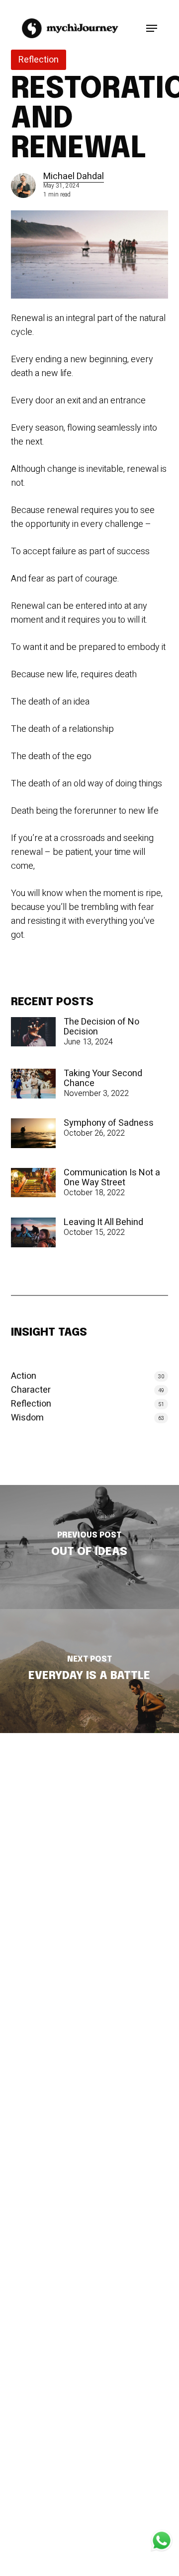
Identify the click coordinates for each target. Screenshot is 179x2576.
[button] (152, 28)
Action (24, 1376)
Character (31, 1390)
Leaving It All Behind (103, 1223)
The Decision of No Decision (101, 1027)
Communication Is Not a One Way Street (112, 1178)
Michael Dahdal (74, 176)
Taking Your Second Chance (103, 1079)
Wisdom (27, 1418)
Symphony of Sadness (109, 1123)
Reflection (39, 60)
